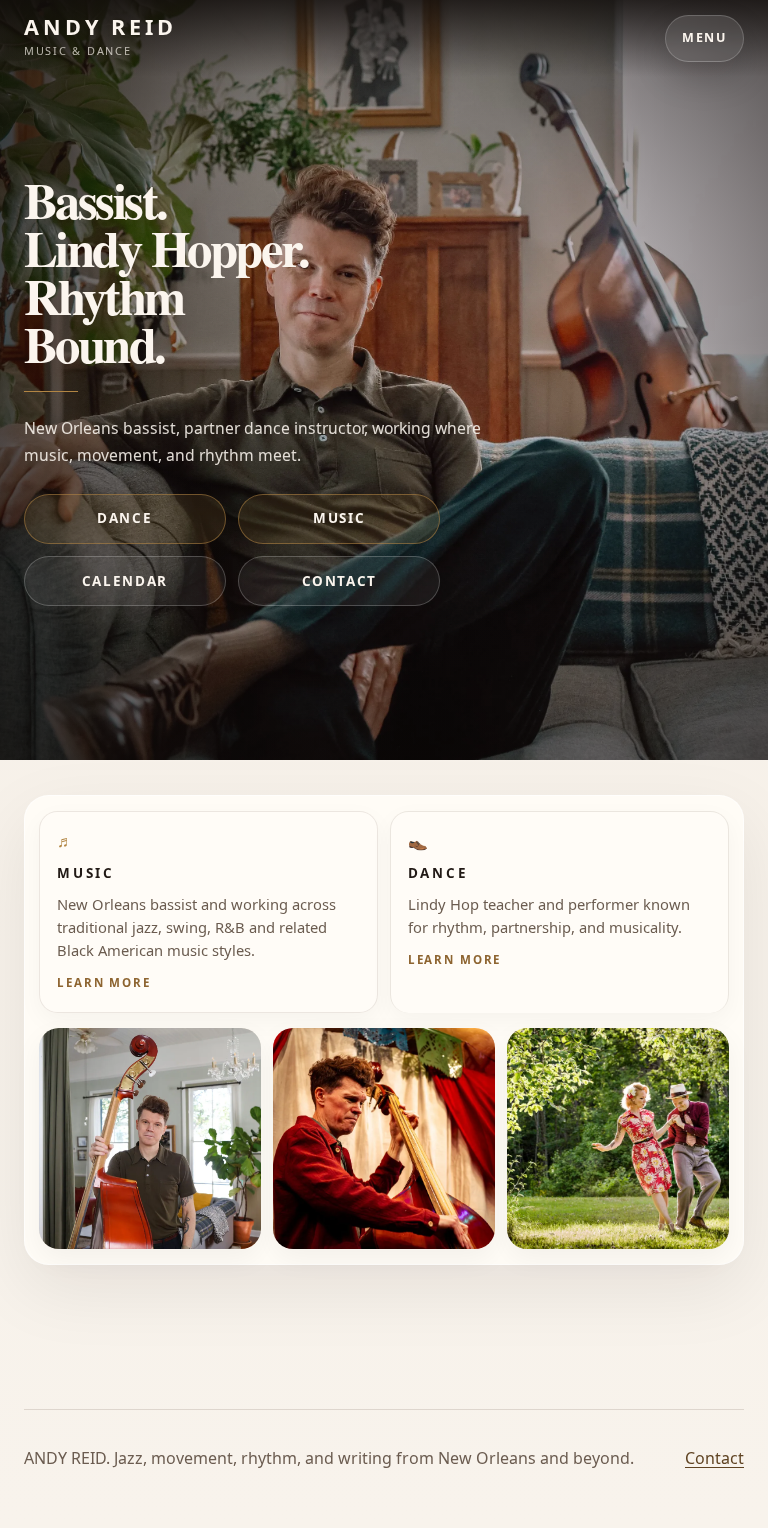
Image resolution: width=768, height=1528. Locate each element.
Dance (124, 518)
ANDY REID (100, 26)
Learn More (103, 982)
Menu (704, 37)
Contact (339, 581)
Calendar (125, 581)
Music (339, 518)
